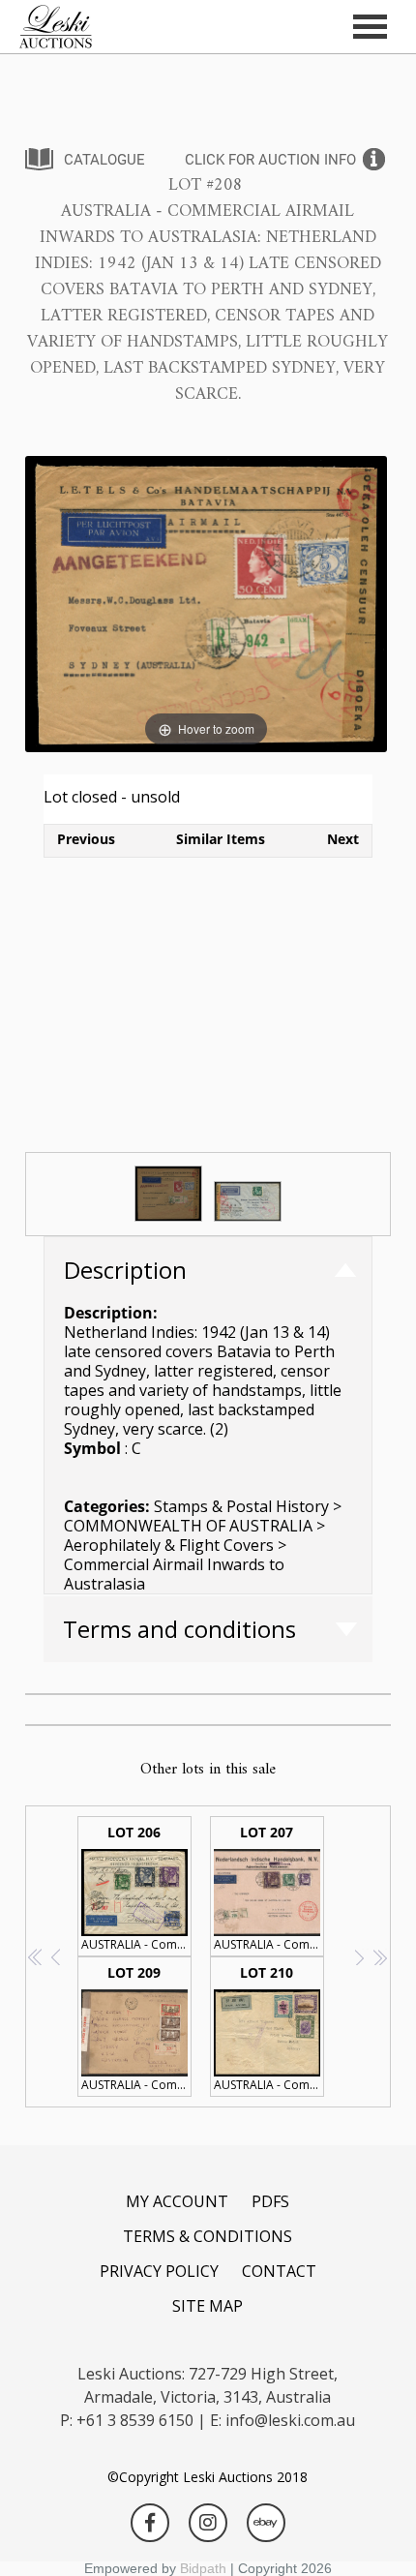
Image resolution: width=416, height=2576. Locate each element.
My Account (177, 2201)
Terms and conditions (179, 1629)
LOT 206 (136, 1888)
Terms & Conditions (208, 2236)
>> (380, 1957)
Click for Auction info (270, 160)
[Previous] (63, 605)
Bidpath (203, 2568)
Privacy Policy (159, 2271)
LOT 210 (269, 2028)
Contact (279, 2271)
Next (343, 839)
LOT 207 (269, 1888)
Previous (86, 839)
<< (36, 1957)
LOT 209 (136, 2028)
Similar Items (221, 839)
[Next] (349, 605)
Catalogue (104, 160)
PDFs (270, 2201)
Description (125, 1270)
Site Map (208, 2306)
